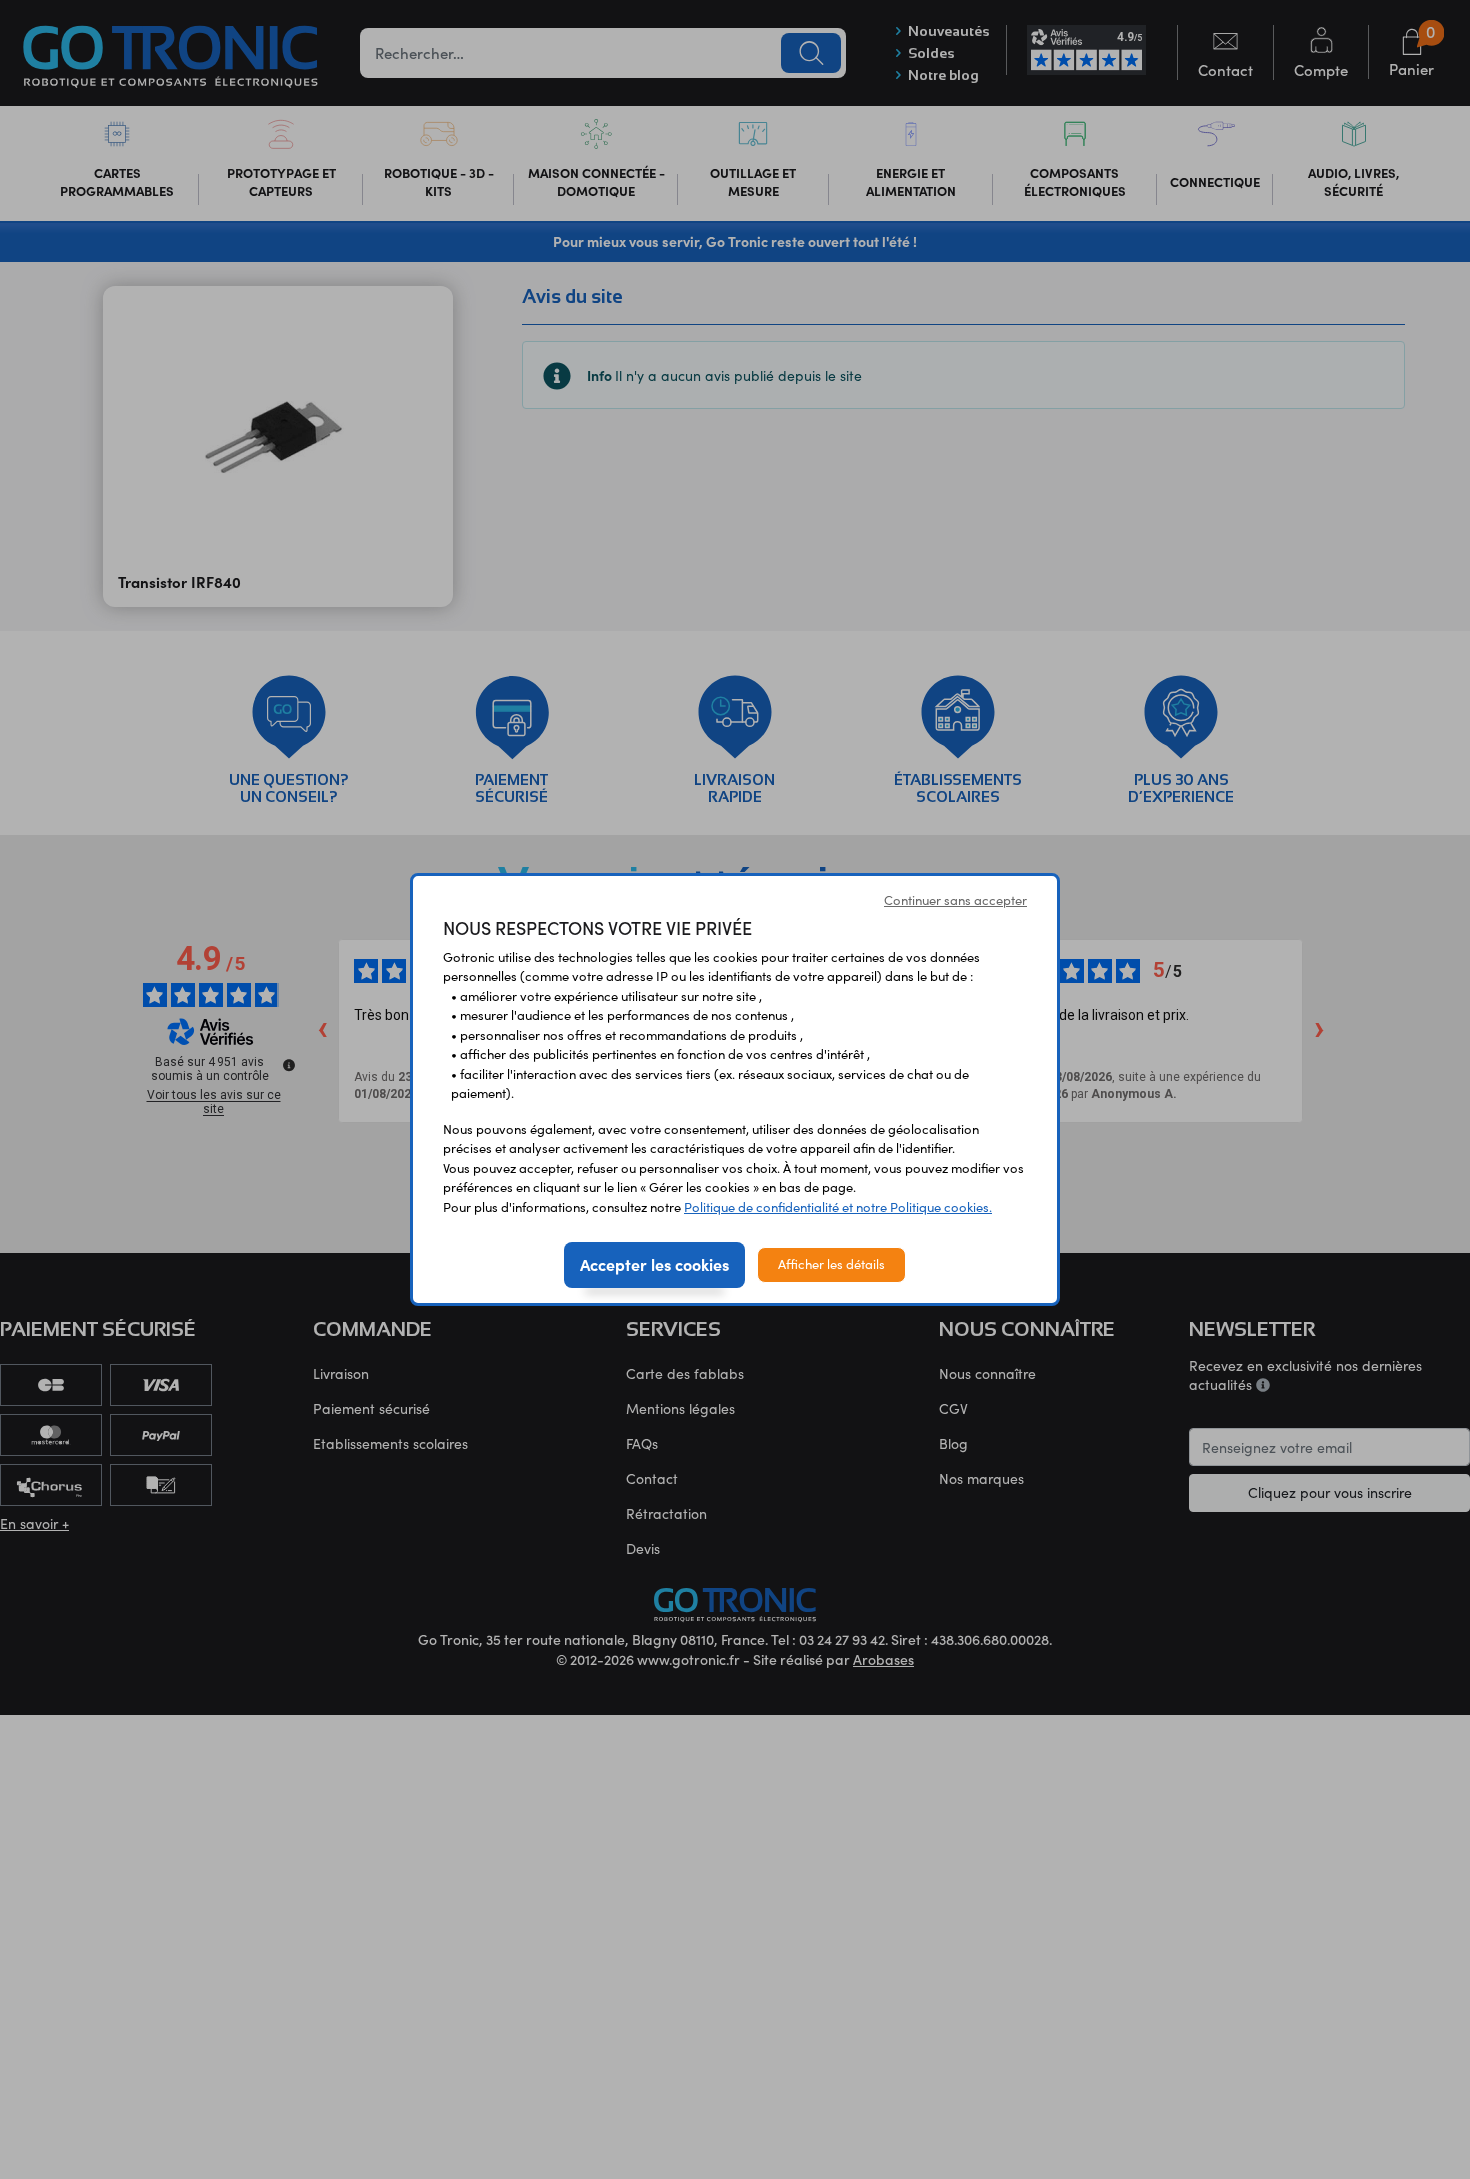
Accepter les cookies (654, 1264)
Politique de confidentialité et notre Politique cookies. (838, 1207)
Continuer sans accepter (955, 900)
